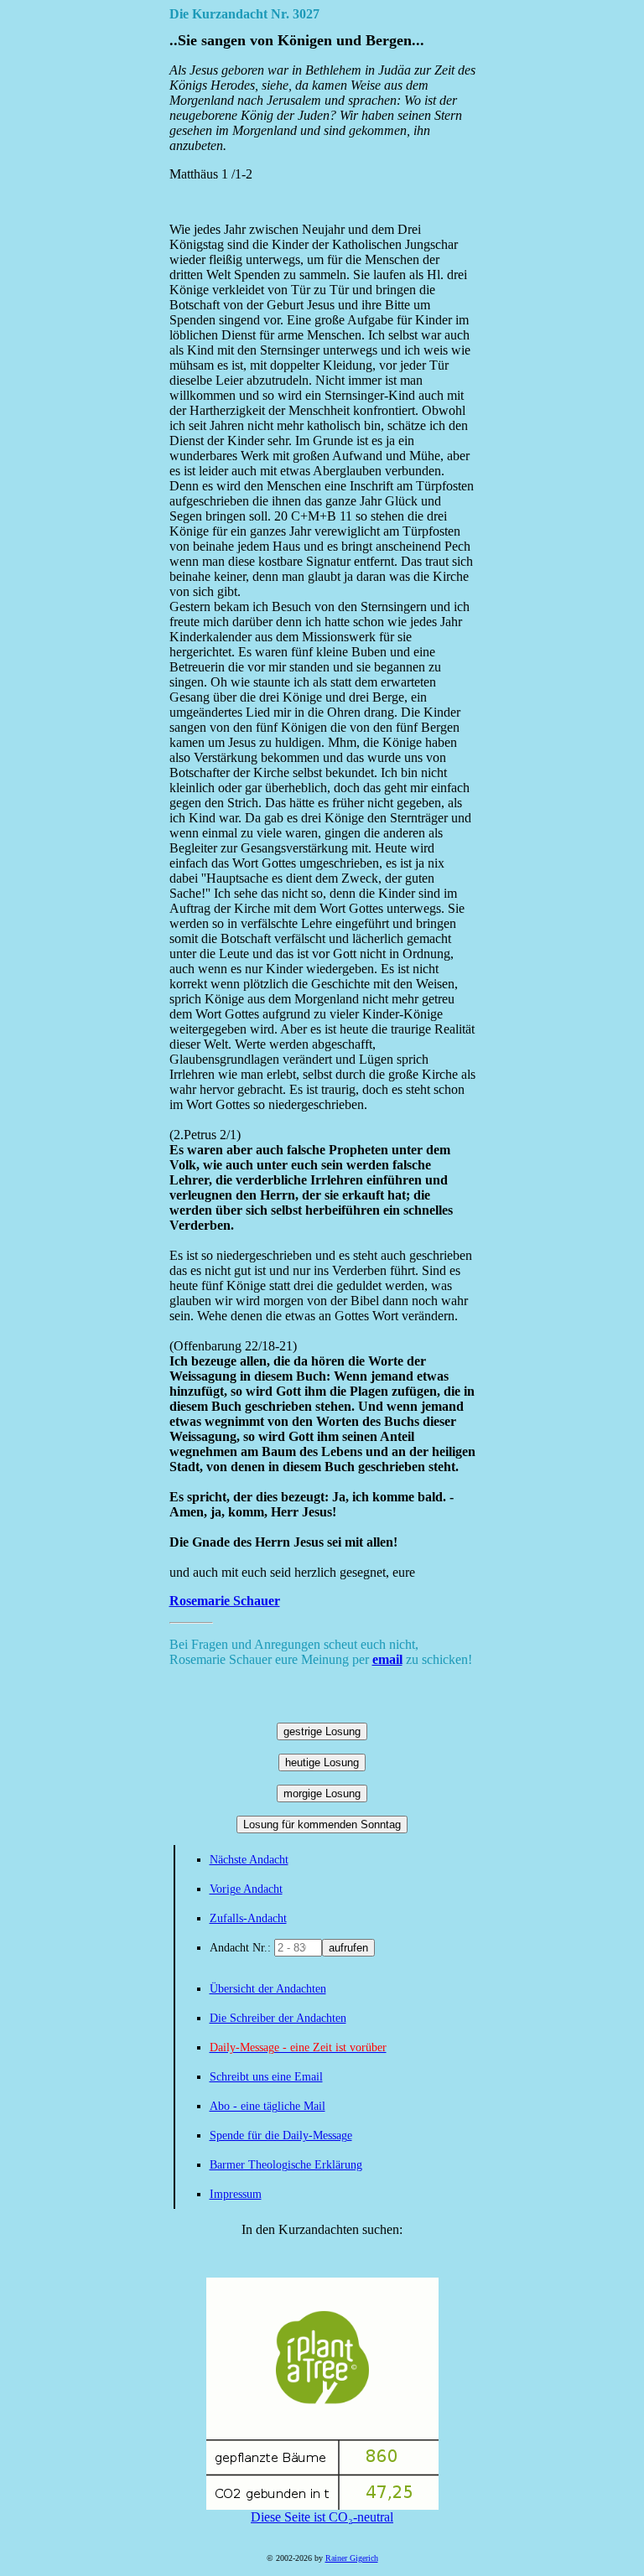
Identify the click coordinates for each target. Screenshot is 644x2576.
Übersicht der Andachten (268, 1989)
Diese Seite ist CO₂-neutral (322, 2517)
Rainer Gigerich (352, 2558)
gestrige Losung (322, 1731)
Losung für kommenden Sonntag (322, 1824)
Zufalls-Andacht (248, 1918)
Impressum (236, 2194)
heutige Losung (322, 1762)
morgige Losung (322, 1793)
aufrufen (348, 1948)
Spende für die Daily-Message (281, 2135)
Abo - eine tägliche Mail (267, 2106)
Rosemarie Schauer (225, 1601)
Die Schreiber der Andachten (278, 2018)
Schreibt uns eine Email (266, 2077)
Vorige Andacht (246, 1889)
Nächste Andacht (249, 1860)
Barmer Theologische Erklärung (286, 2165)
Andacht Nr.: (242, 1948)
